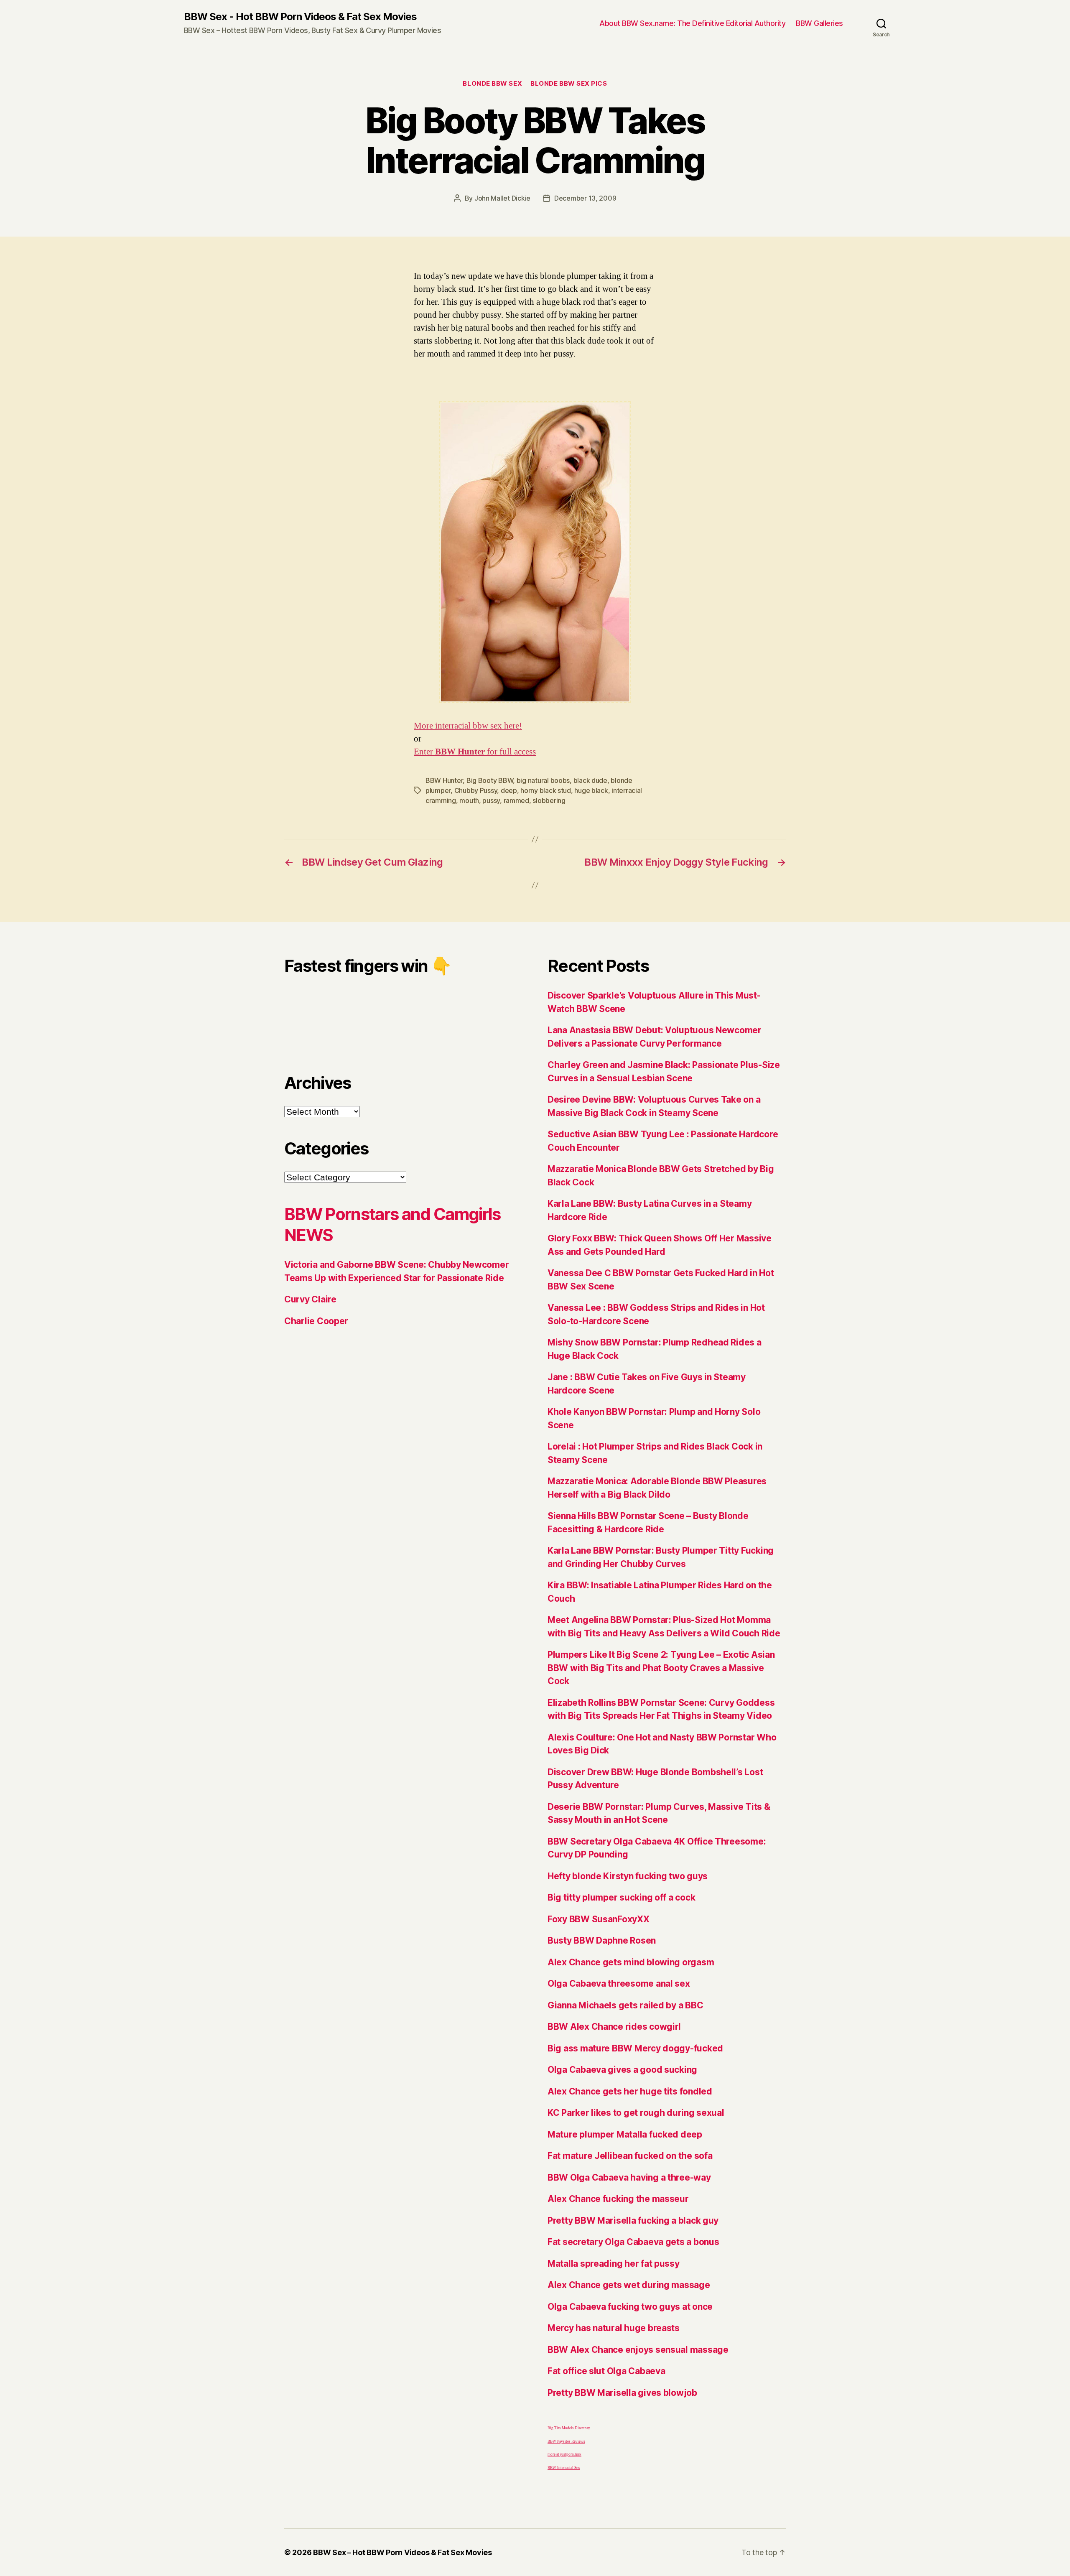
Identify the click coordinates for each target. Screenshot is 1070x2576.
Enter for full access (475, 752)
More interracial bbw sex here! (468, 726)
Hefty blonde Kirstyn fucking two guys (628, 1876)
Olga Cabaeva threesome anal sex (619, 1984)
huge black (591, 790)
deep (509, 790)
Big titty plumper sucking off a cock (621, 1897)
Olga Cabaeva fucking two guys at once (630, 2307)
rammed (516, 800)
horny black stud (546, 790)
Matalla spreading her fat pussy (614, 2264)
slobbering (549, 800)
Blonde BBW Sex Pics (569, 84)
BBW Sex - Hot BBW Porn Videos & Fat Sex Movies (300, 17)
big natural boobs (543, 780)
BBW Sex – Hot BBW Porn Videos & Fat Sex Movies (403, 2552)
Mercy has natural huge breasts (614, 2328)
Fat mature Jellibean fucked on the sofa (630, 2156)
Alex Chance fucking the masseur (618, 2199)
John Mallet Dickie (502, 198)
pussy (491, 800)
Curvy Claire (310, 1299)
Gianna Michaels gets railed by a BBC (625, 2005)
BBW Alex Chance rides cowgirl (614, 2027)
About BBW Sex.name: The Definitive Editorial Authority (692, 23)
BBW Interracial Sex (564, 2468)
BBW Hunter (444, 780)
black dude (590, 780)
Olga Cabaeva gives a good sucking (622, 2070)
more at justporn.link (564, 2455)
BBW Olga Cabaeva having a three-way (629, 2177)
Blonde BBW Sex (492, 84)
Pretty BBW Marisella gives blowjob (622, 2393)
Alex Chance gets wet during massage (629, 2285)
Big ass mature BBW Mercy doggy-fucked (635, 2048)
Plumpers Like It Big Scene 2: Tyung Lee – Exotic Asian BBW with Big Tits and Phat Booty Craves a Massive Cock (661, 1668)
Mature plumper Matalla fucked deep (625, 2134)
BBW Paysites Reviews (566, 2442)
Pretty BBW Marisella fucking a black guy (633, 2221)
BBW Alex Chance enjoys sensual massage (638, 2350)
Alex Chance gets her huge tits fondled (630, 2091)
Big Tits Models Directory (569, 2428)
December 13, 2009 (585, 198)
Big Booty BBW (490, 780)
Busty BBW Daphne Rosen (602, 1940)
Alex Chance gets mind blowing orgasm (631, 1962)
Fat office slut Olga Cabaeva (606, 2371)
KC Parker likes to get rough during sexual (636, 2113)
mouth (469, 800)
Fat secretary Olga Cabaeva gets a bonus (633, 2242)
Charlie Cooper (316, 1321)
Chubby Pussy (476, 790)
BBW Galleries (819, 23)
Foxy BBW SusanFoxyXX (599, 1919)
